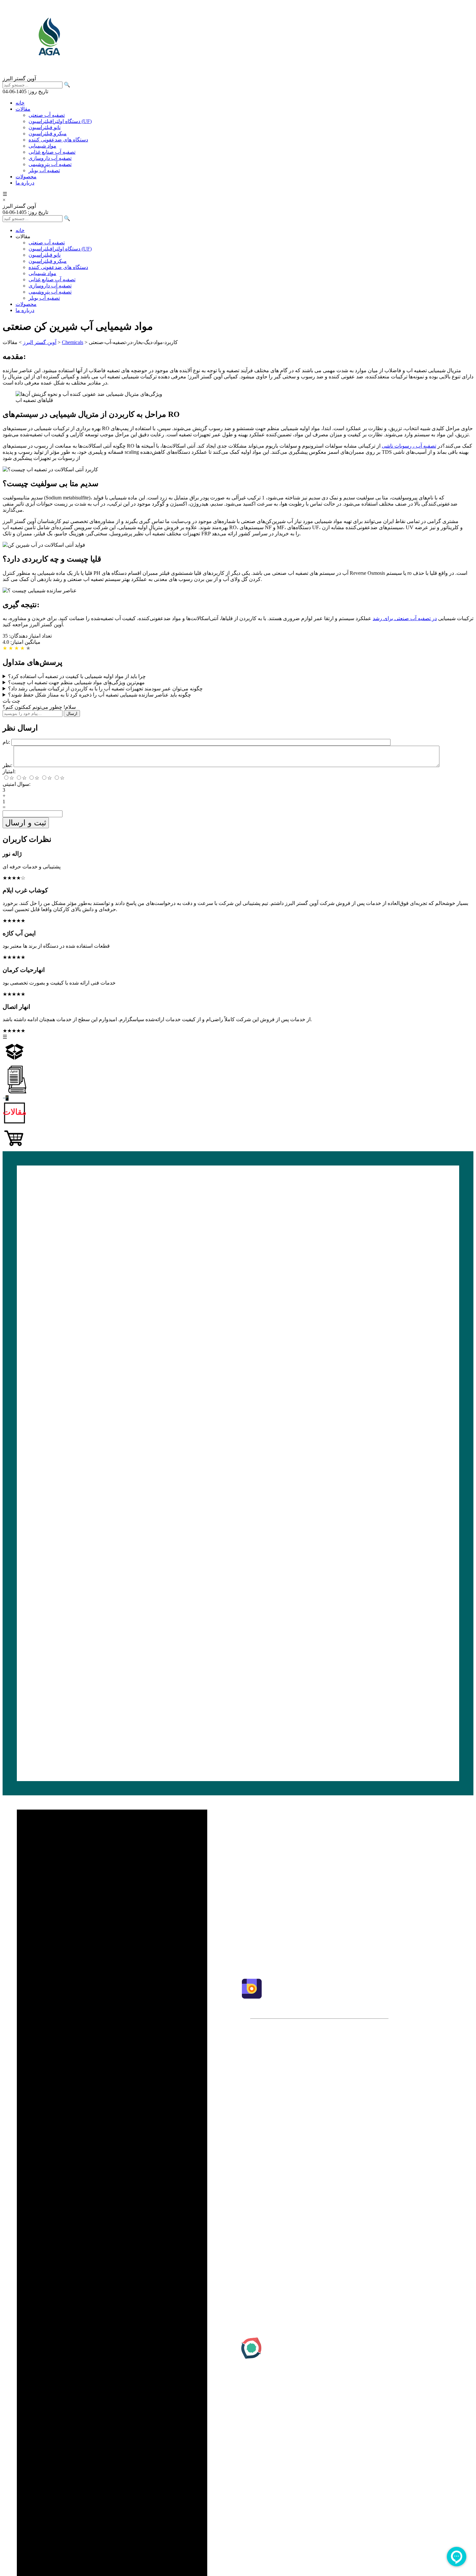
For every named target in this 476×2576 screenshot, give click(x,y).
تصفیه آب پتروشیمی (50, 164)
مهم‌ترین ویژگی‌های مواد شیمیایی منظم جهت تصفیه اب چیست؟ (76, 682)
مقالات (23, 109)
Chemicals (73, 342)
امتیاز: (9, 771)
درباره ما (25, 183)
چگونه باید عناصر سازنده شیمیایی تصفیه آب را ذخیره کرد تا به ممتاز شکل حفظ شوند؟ (100, 695)
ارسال (72, 714)
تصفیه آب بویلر (44, 170)
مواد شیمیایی (42, 146)
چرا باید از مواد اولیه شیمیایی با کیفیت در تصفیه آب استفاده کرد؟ (77, 676)
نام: (6, 742)
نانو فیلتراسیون (45, 127)
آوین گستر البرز (40, 342)
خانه (20, 103)
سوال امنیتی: (17, 784)
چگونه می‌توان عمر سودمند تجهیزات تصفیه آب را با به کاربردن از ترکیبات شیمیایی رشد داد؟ (105, 689)
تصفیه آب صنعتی (47, 115)
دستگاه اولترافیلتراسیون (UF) (60, 121)
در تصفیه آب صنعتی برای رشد (405, 618)
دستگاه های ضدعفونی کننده (58, 140)
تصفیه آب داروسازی (50, 158)
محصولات (26, 177)
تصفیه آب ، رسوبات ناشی (409, 446)
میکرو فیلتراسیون (48, 134)
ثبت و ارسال (26, 823)
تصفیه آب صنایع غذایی (52, 152)
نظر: (7, 765)
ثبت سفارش (284, 1919)
